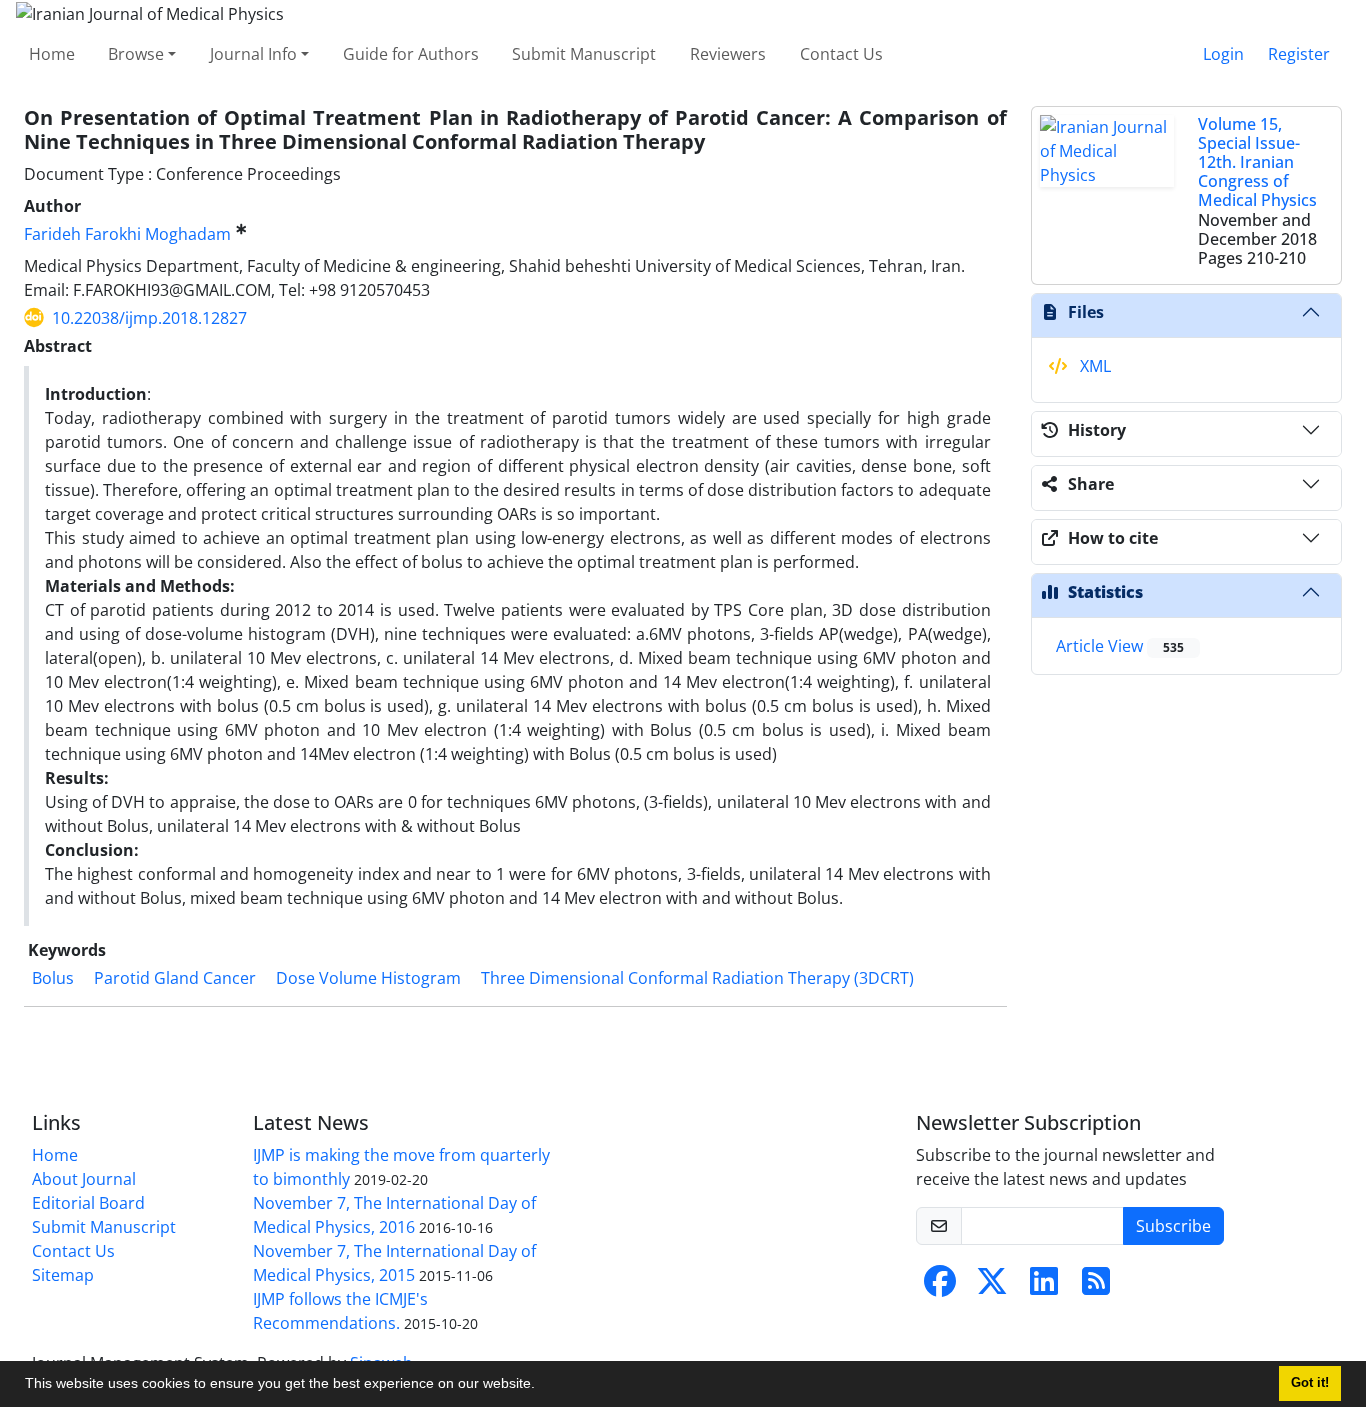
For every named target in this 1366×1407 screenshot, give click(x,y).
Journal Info (253, 54)
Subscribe (1173, 1226)
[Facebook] (940, 1287)
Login (1223, 54)
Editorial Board (88, 1203)
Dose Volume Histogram (368, 978)
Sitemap (63, 1275)
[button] (542, 1386)
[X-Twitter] (992, 1287)
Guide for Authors (411, 54)
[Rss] (1096, 1287)
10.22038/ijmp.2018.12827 (149, 318)
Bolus (53, 978)
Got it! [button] (1310, 1383)
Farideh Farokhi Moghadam (127, 234)
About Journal (84, 1179)
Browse (136, 54)
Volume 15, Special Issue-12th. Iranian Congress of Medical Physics (1257, 162)
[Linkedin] (1044, 1287)
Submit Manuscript (584, 54)
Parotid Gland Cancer (175, 978)
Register (1299, 54)
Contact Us (841, 54)
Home (52, 54)
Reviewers (728, 54)
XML (1093, 366)
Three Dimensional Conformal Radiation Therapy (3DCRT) (697, 978)
